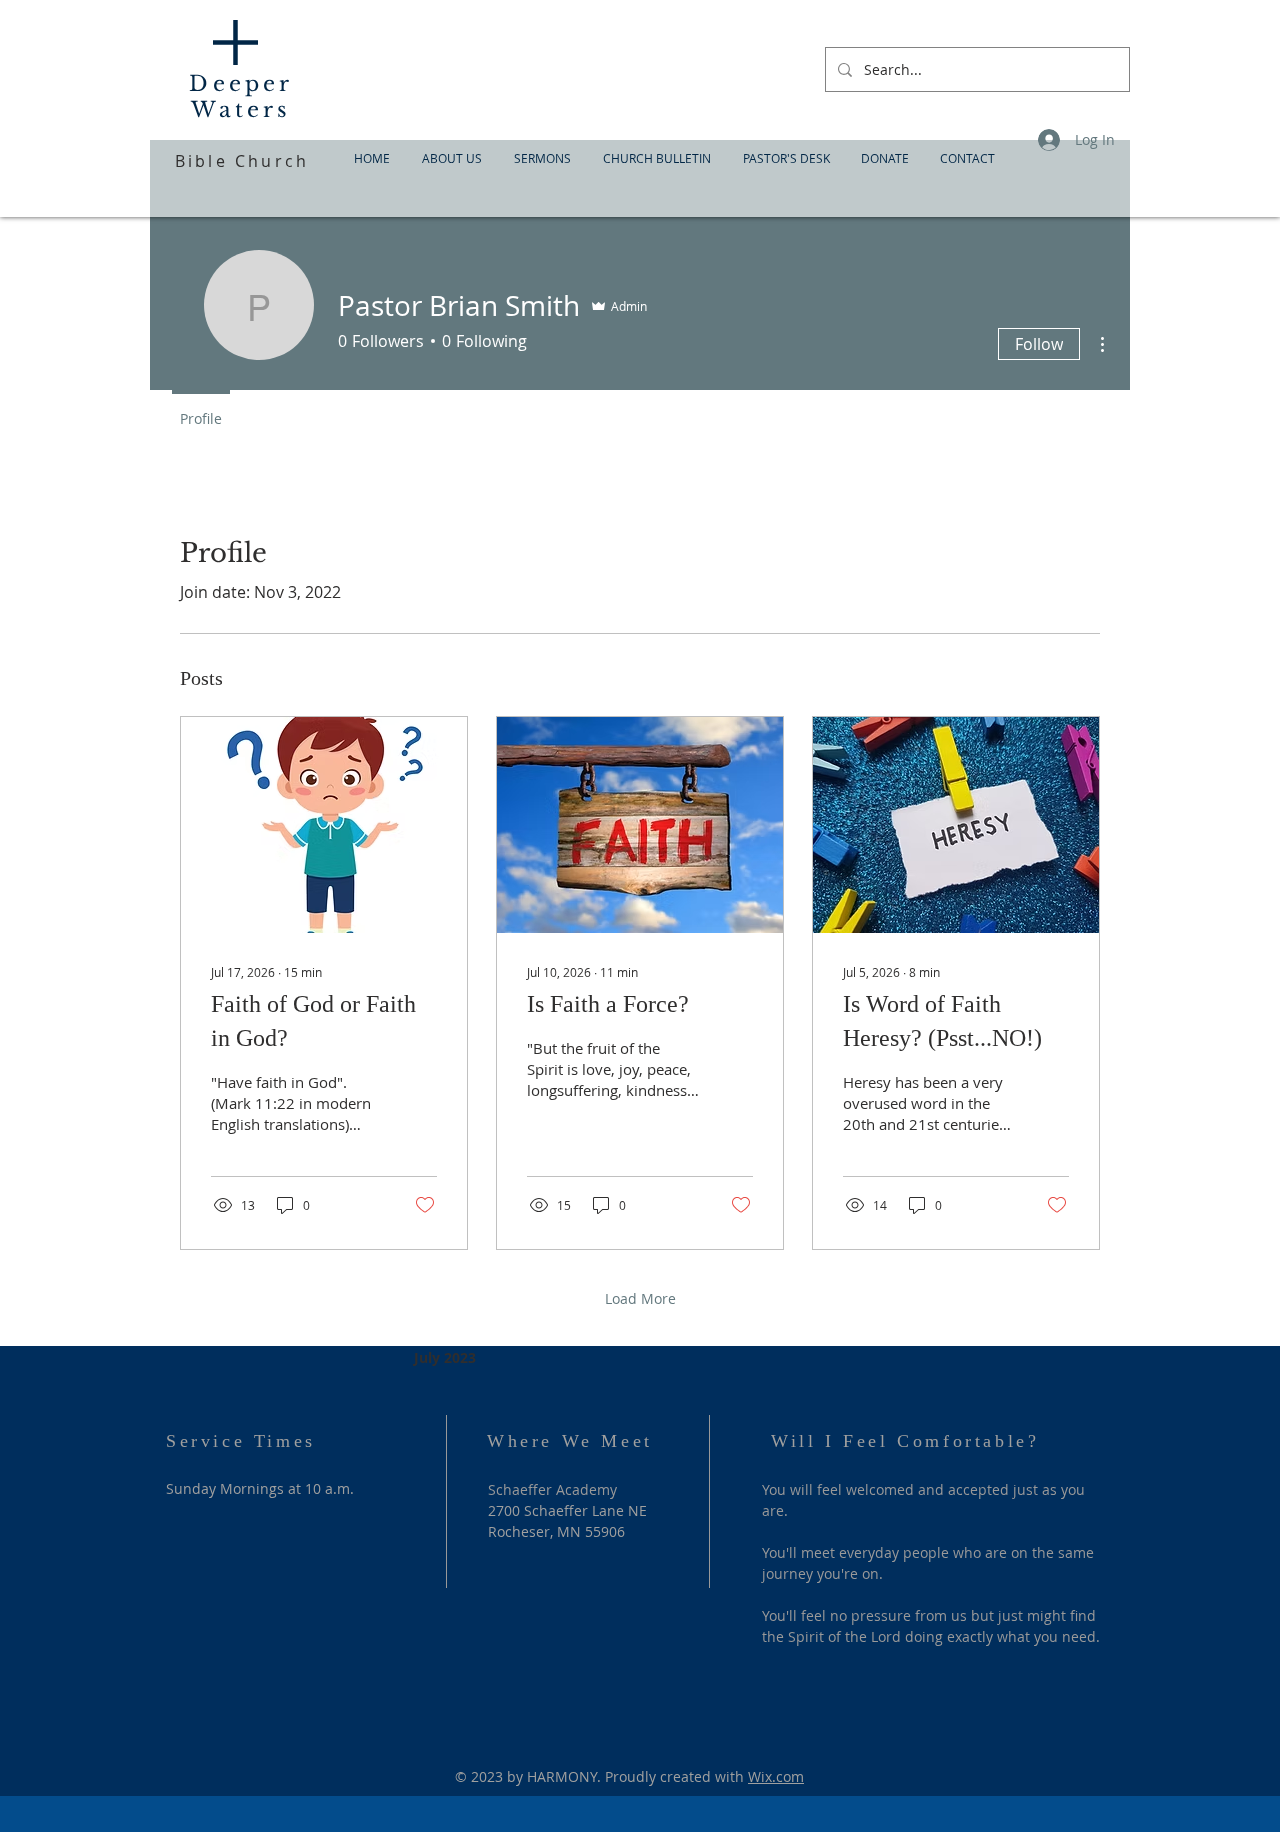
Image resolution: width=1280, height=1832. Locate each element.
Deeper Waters (241, 97)
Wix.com (776, 1776)
